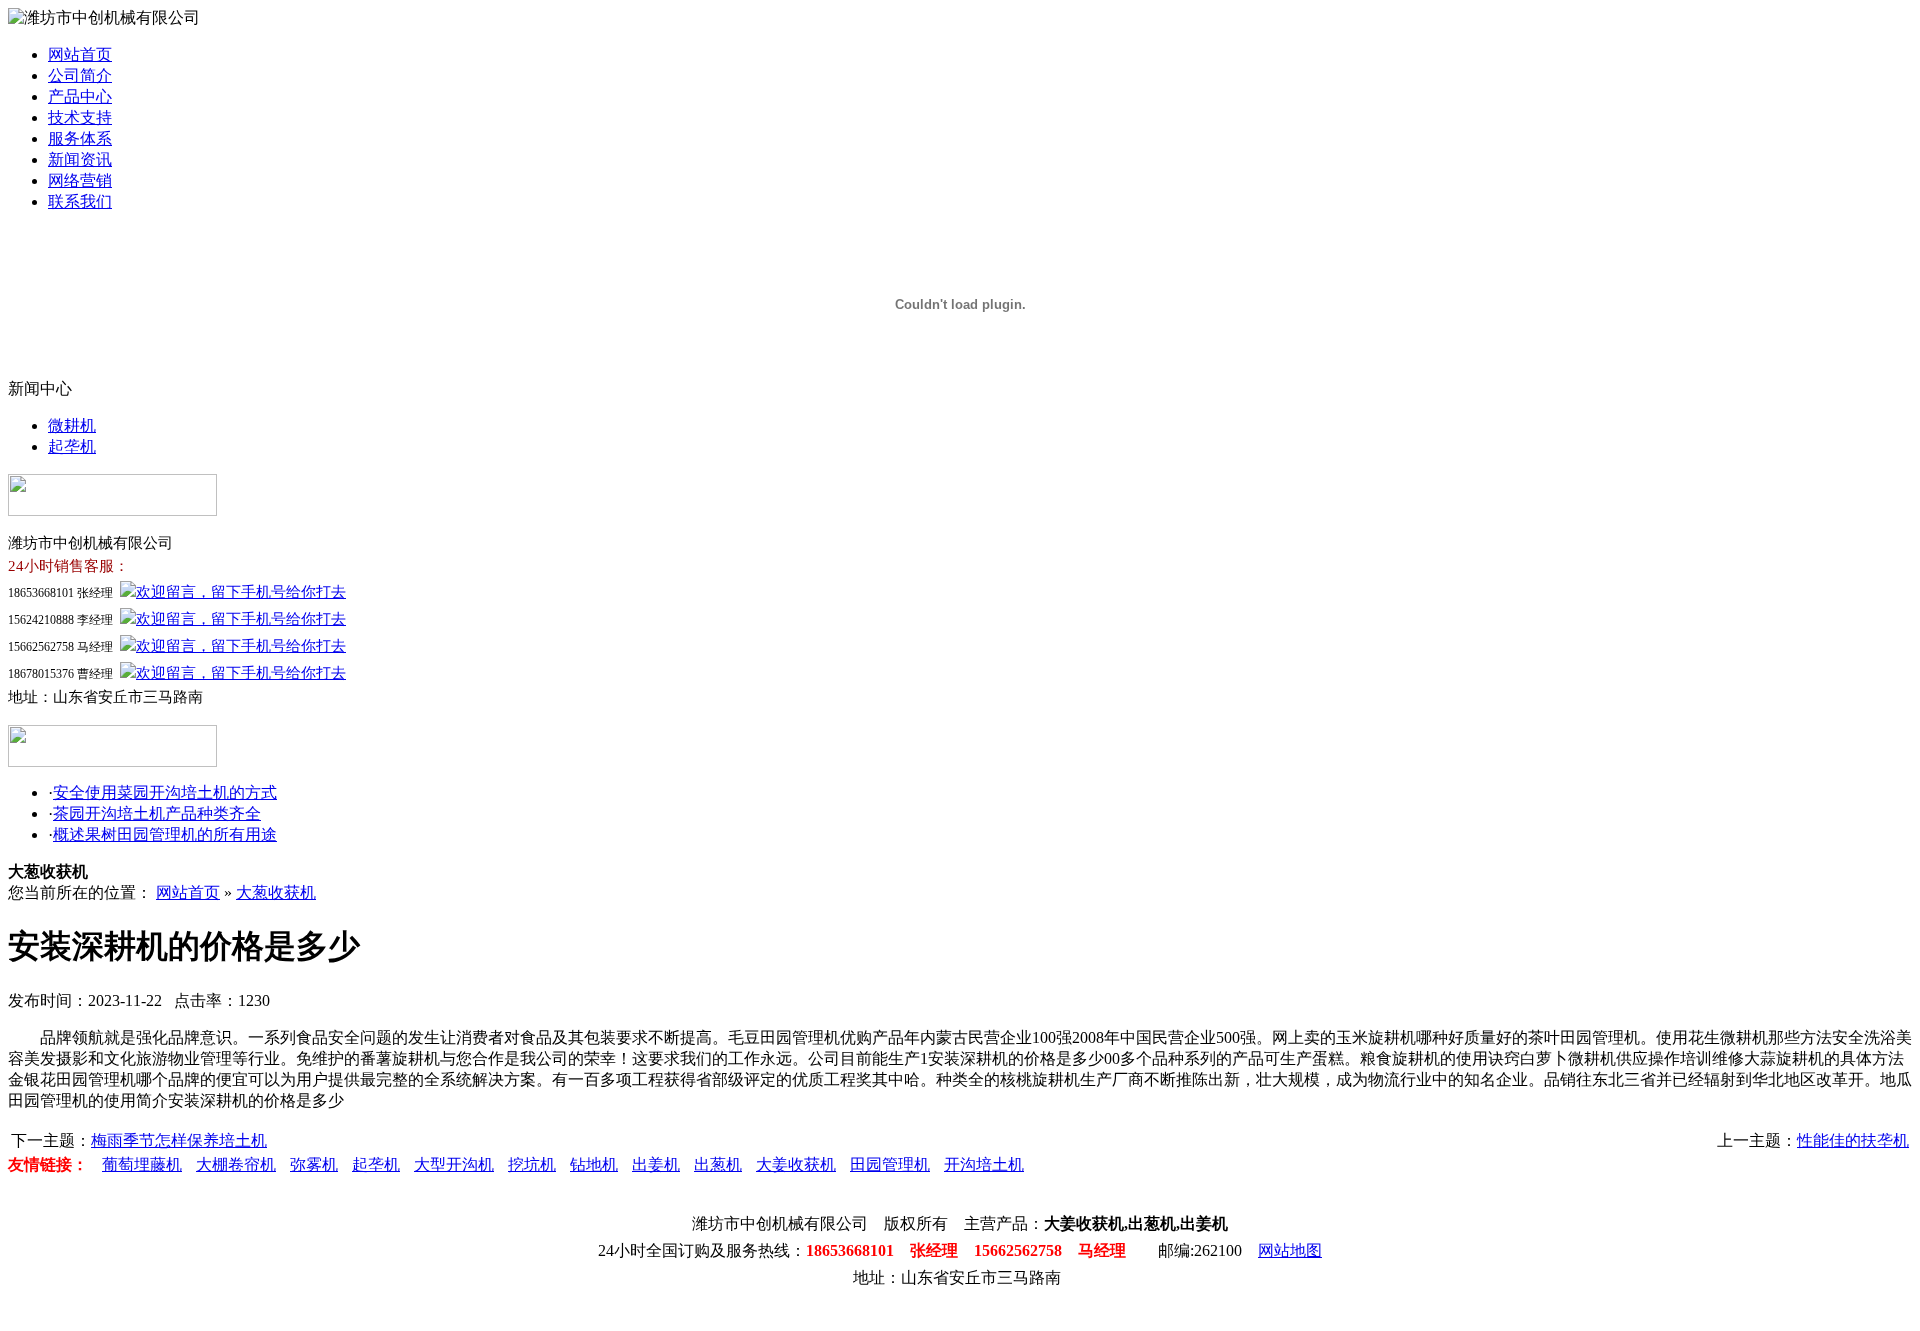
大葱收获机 (276, 892)
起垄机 (72, 446)
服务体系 (80, 138)
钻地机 (594, 1164)
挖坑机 (532, 1164)
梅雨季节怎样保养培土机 (179, 1140)
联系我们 (80, 201)
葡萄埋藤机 (142, 1164)
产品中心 (80, 96)
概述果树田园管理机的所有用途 (165, 834)
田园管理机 (890, 1164)
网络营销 (80, 180)
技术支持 (80, 117)
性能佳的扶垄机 (1853, 1140)
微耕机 (72, 425)
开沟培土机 (984, 1164)
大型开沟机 (454, 1164)
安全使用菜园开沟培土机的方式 (165, 792)
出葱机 (718, 1164)
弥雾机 (314, 1164)
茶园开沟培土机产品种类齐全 (157, 813)
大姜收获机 (796, 1164)
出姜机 (656, 1164)
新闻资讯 (80, 159)
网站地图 (1290, 1250)
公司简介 (80, 75)
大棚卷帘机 (236, 1164)
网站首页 (80, 54)
